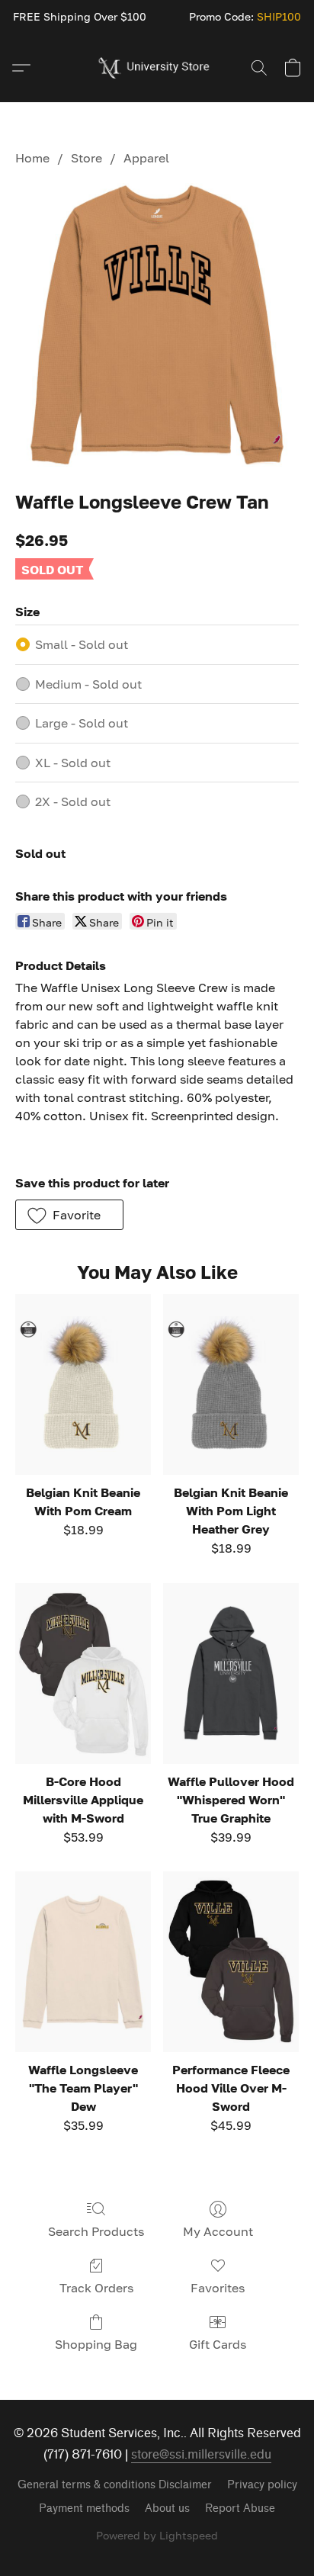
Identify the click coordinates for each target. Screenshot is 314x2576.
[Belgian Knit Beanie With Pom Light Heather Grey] (231, 1384)
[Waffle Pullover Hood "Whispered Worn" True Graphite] (231, 1673)
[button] (157, 68)
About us (167, 2509)
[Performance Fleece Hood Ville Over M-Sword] (231, 1962)
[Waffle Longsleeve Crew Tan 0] (157, 325)
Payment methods (84, 2509)
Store (87, 158)
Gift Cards (218, 2344)
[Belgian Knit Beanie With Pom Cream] (83, 1384)
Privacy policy (262, 2485)
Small (82, 644)
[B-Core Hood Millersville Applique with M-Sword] (83, 1673)
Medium (88, 684)
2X (73, 801)
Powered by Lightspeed (157, 2535)
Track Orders (96, 2288)
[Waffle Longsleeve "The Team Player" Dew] (83, 1962)
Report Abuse (240, 2509)
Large (82, 723)
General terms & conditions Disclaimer (115, 2485)
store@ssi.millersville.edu (201, 2454)
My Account (218, 2231)
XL (73, 763)
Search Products (96, 2231)
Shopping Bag (96, 2344)
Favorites (218, 2288)
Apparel (146, 158)
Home (32, 158)
